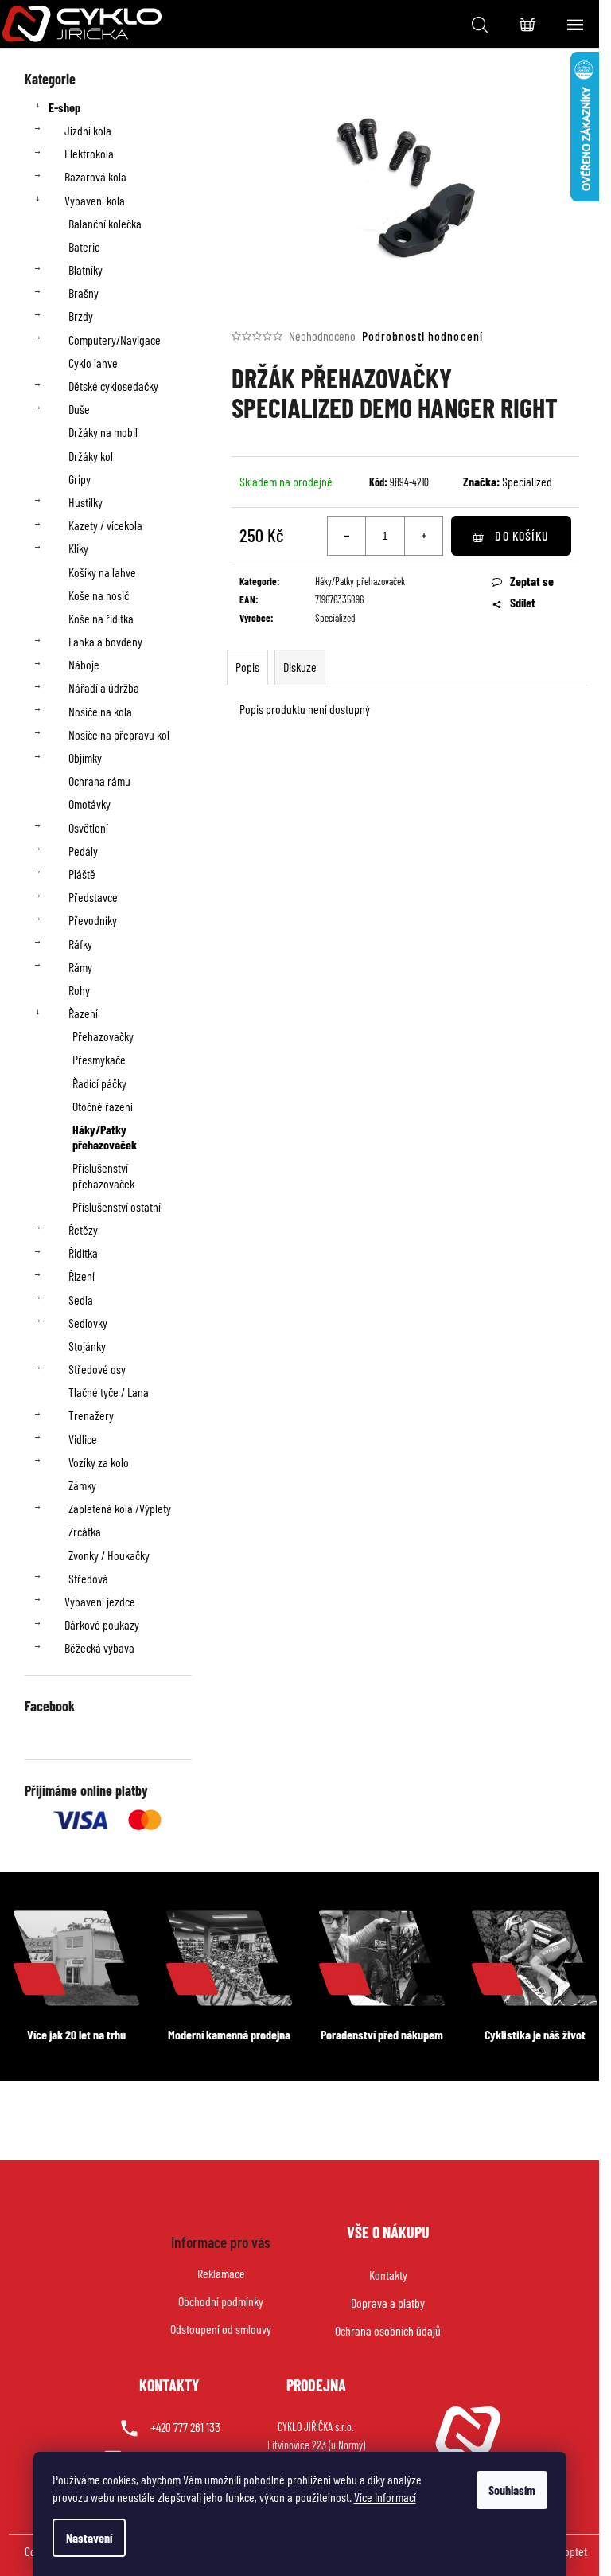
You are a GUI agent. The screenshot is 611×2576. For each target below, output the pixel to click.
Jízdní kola (88, 130)
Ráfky (80, 944)
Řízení (82, 1276)
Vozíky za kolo (99, 1462)
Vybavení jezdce (100, 1601)
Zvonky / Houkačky (109, 1555)
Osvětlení (88, 827)
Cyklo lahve (93, 363)
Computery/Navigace (115, 340)
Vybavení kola (95, 200)
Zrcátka (85, 1531)
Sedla (81, 1300)
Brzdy (81, 316)
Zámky (82, 1485)
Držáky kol (91, 456)
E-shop (64, 107)
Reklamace (221, 2273)
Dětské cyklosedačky (113, 386)
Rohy (79, 990)
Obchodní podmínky (221, 2301)
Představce (93, 897)
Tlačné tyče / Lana (109, 1392)
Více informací (385, 2497)
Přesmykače (99, 1059)
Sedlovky (88, 1323)
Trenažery (91, 1415)
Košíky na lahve (102, 572)
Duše (79, 409)
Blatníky (86, 269)
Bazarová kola (95, 176)
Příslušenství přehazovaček (103, 1175)
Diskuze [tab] (300, 667)
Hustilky (86, 502)
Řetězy (83, 1229)
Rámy (80, 967)
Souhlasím (512, 2490)
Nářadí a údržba (104, 687)
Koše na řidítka (101, 618)
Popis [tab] (247, 667)
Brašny (84, 293)
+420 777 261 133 (185, 2427)
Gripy (80, 479)
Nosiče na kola (100, 711)
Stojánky (87, 1346)
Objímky (85, 757)
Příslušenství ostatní (117, 1206)
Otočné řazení (103, 1106)
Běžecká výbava (99, 1647)
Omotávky (90, 804)
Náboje (84, 664)
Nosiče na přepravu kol (119, 734)
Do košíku (522, 535)
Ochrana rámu (99, 781)
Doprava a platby (388, 2303)
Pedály (83, 851)
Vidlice (83, 1439)
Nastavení (89, 2537)
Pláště (82, 874)
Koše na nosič (99, 595)
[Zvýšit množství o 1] (423, 536)
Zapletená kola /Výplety (120, 1508)
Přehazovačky (103, 1036)
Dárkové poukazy (102, 1624)
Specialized (527, 481)
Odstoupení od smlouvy (221, 2329)
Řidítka (83, 1253)
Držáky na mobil (103, 432)
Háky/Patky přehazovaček (105, 1137)
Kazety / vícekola (105, 525)
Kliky (78, 548)
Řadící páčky (99, 1083)
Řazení (83, 1013)
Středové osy (97, 1369)
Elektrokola (89, 153)
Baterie (84, 246)
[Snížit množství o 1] (347, 536)
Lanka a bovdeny (105, 641)
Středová (88, 1578)
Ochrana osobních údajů (388, 2330)
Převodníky (93, 920)
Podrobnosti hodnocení (423, 336)
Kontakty (388, 2275)
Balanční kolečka (105, 223)
